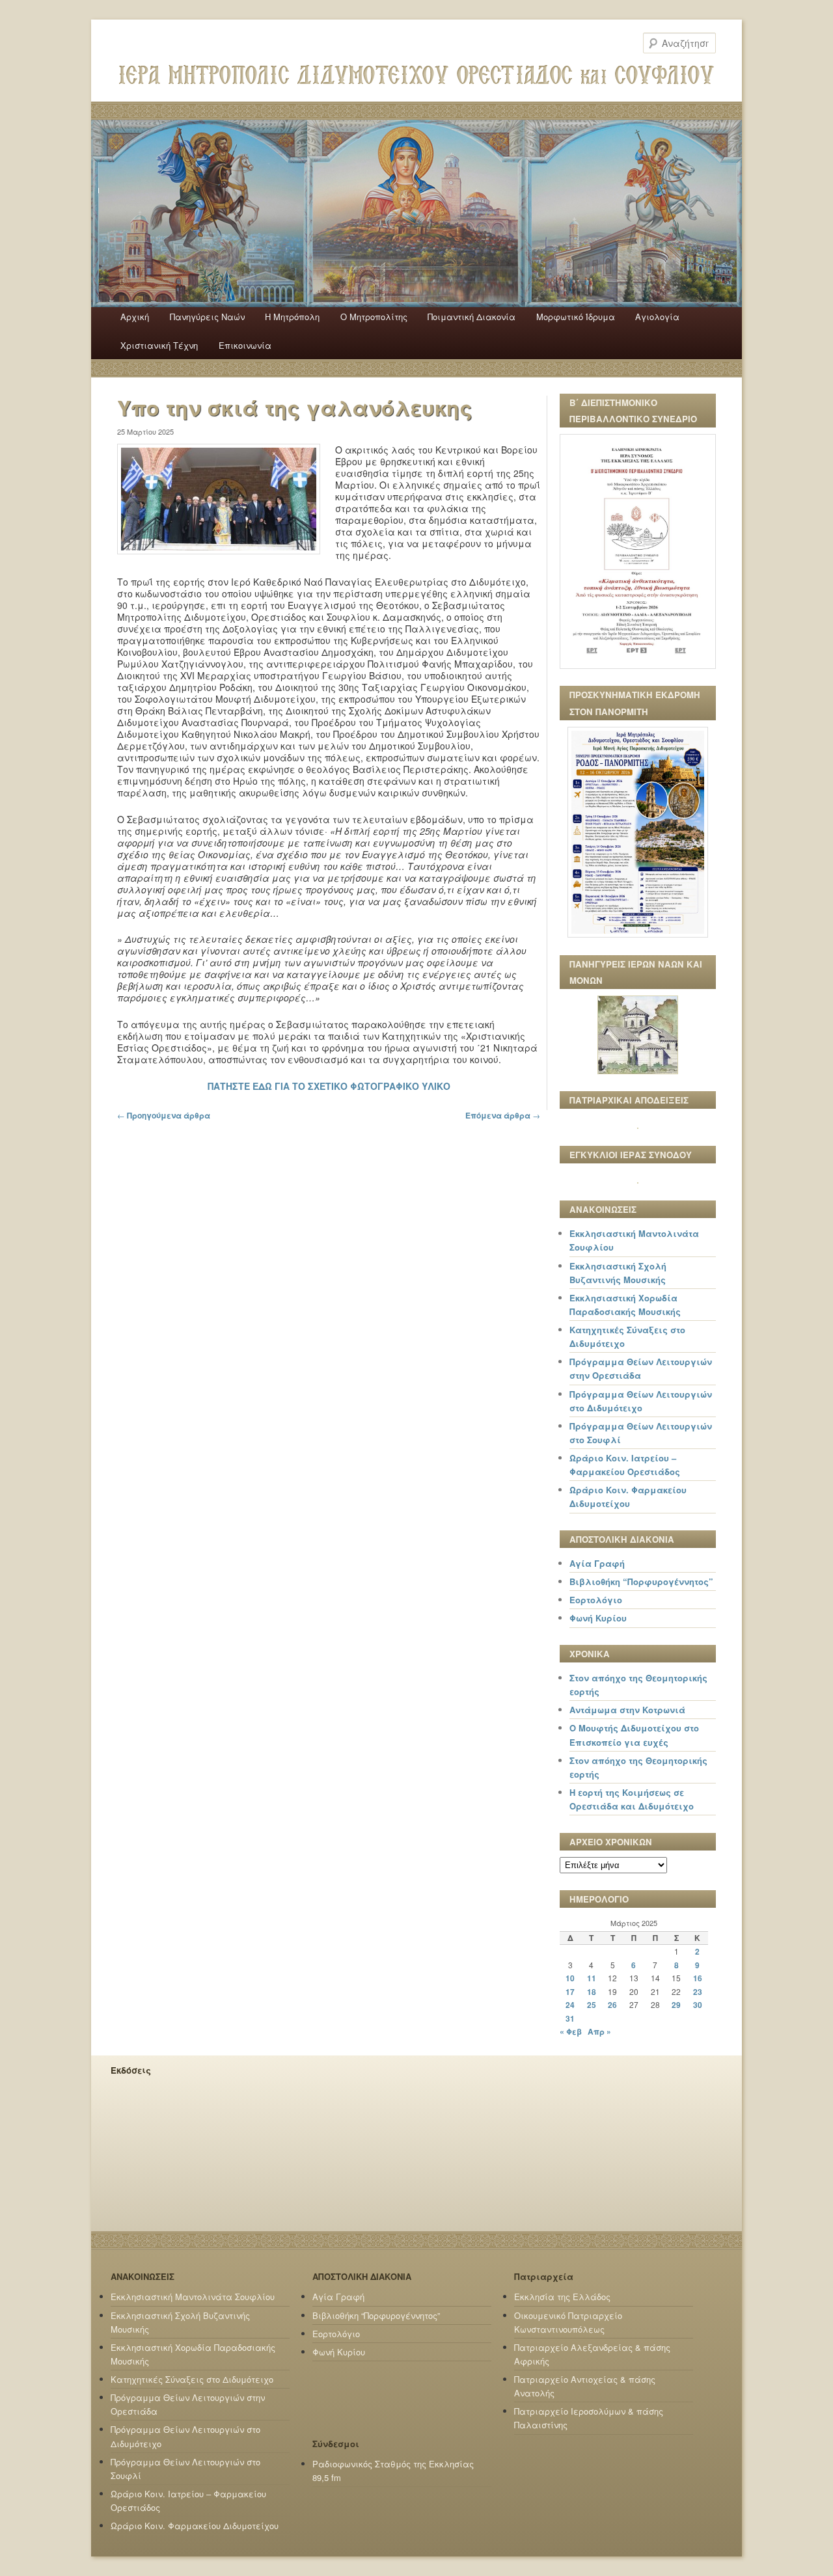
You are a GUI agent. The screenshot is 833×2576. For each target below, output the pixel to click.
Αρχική (135, 317)
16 (698, 1978)
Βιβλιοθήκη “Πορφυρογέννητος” (641, 1581)
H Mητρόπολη (292, 317)
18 (592, 1992)
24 (570, 2005)
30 (698, 2005)
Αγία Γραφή (597, 1563)
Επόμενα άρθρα (503, 1115)
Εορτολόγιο (596, 1600)
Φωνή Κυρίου (598, 1618)
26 (612, 2005)
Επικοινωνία (245, 345)
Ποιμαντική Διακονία (471, 317)
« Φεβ (571, 2031)
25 (592, 2005)
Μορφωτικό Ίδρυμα (576, 317)
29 (676, 2005)
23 (698, 1992)
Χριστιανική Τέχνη (159, 345)
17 (570, 1992)
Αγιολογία (657, 317)
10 (570, 1978)
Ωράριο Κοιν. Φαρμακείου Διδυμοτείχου (195, 2526)
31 (570, 2018)
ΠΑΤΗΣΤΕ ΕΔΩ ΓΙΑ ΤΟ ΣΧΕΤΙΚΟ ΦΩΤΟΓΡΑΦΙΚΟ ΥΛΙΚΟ (329, 1086)
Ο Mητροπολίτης (374, 317)
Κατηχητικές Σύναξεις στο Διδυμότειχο (192, 2379)
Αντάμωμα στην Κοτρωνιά (627, 1710)
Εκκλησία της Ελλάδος (562, 2297)
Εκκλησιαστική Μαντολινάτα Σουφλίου (193, 2297)
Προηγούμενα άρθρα (164, 1115)
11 (592, 1978)
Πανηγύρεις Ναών (207, 317)
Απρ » (599, 2031)
